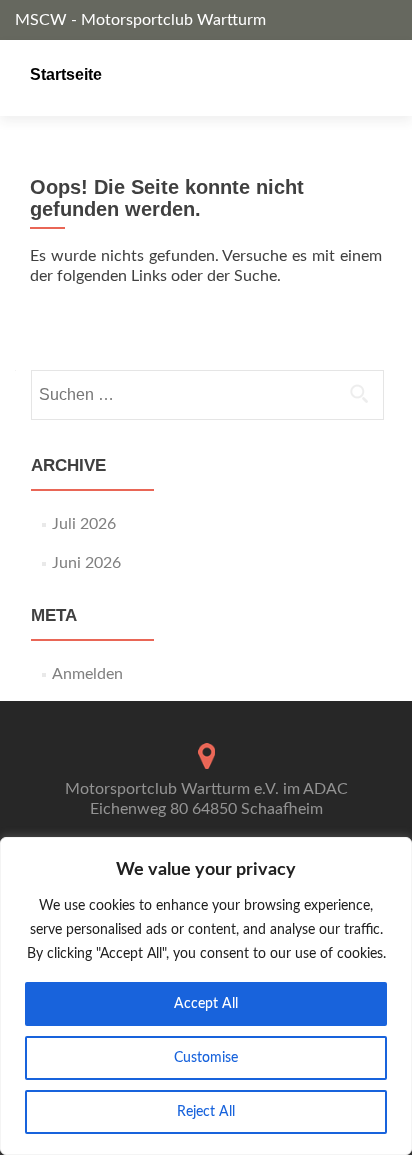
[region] (206, 996)
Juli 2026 (84, 524)
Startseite (66, 74)
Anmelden (87, 674)
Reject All (206, 1112)
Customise (206, 1058)
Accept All (206, 1004)
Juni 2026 (86, 563)
